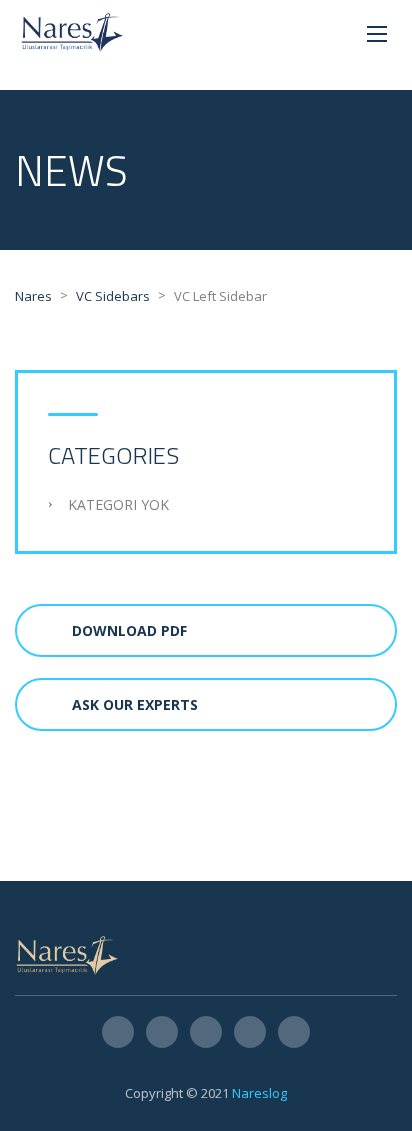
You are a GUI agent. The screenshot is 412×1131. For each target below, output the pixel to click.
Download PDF (129, 630)
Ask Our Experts (135, 704)
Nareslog (259, 1093)
